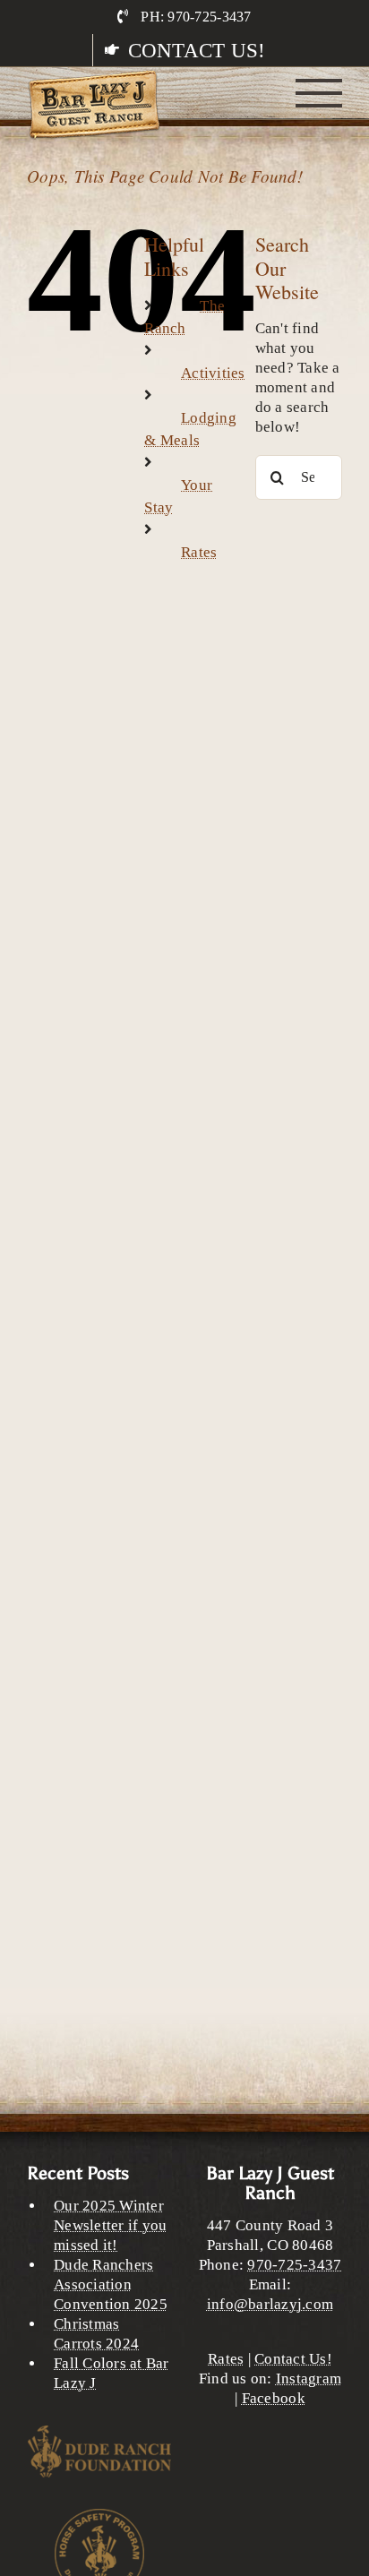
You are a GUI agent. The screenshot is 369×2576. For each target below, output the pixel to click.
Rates (199, 552)
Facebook (274, 2398)
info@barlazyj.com (270, 2304)
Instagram (309, 2379)
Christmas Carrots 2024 (96, 2334)
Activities (213, 373)
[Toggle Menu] (319, 93)
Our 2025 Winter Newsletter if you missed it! (110, 2225)
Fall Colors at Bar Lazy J (112, 2373)
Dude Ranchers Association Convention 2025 (111, 2284)
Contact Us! (293, 2359)
